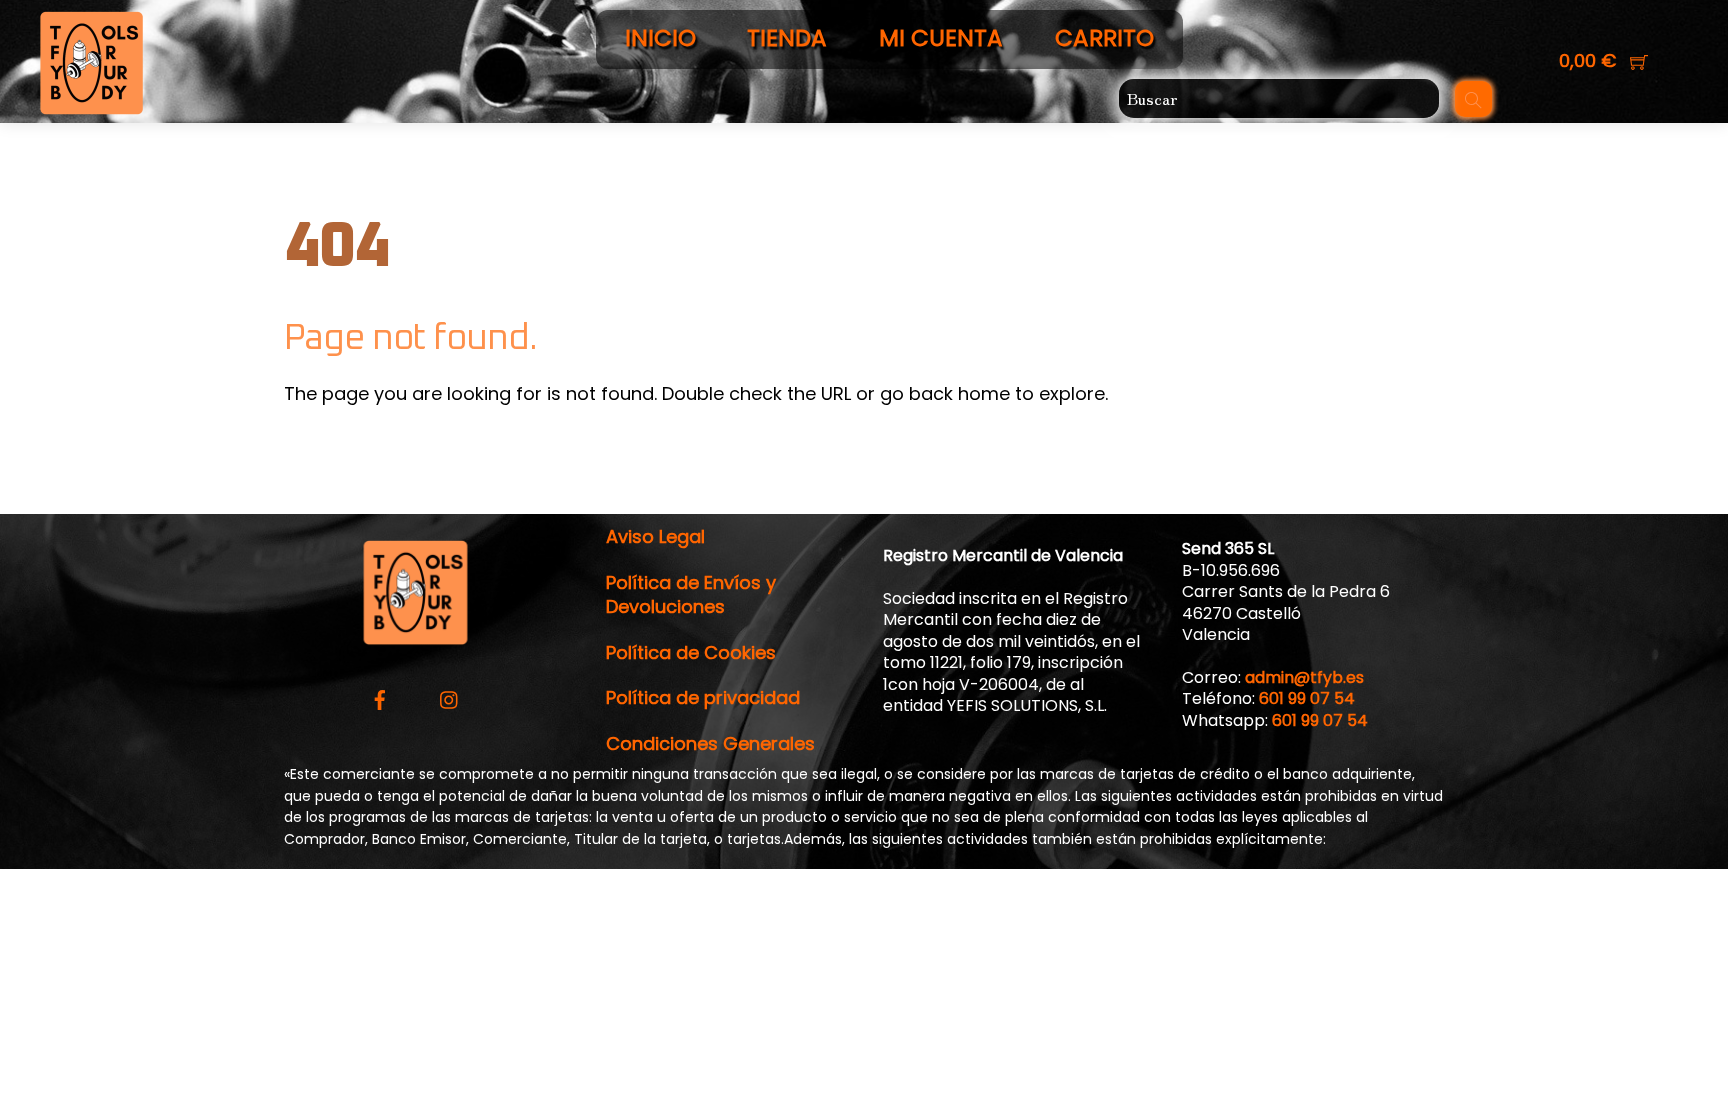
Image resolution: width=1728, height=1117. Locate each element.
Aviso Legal (655, 536)
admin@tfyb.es (1304, 677)
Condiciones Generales (710, 743)
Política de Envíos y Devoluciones (691, 594)
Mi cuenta (941, 38)
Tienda (787, 38)
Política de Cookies (691, 652)
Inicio (660, 38)
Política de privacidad (703, 697)
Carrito (1104, 38)
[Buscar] (1473, 99)
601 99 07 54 (1307, 698)
